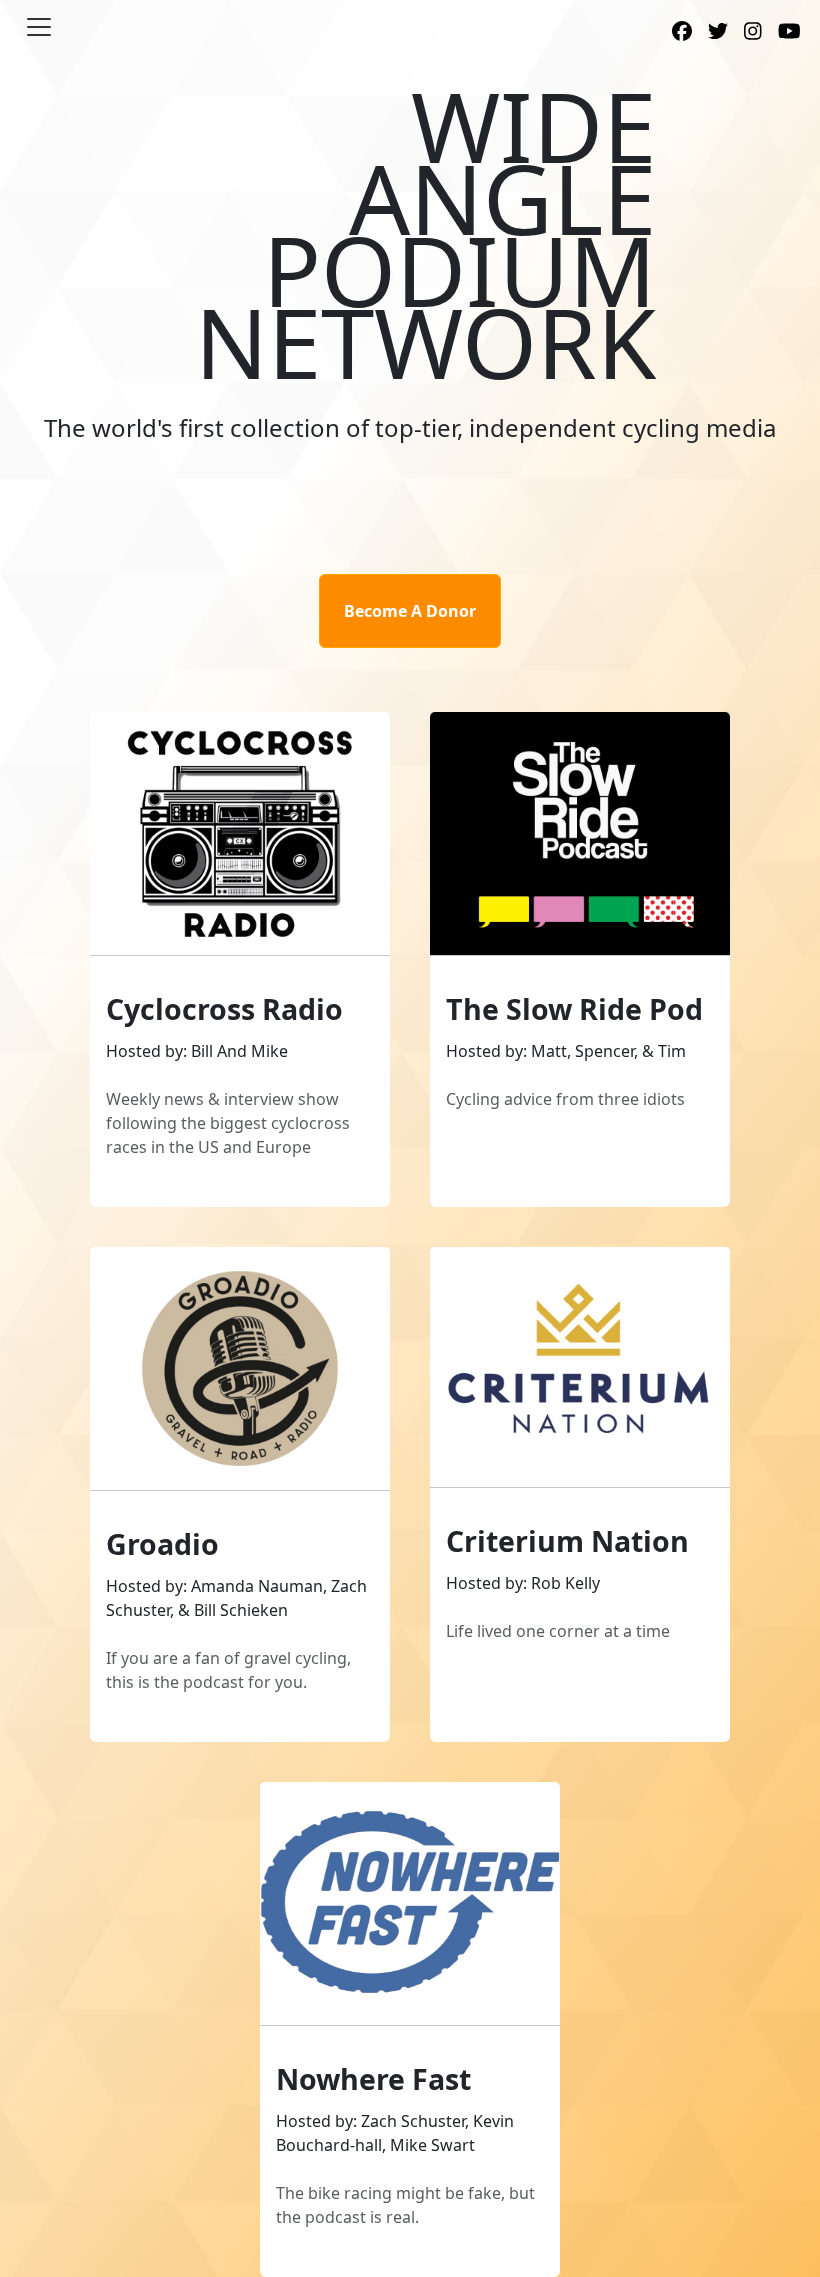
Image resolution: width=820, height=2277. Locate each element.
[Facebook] (682, 33)
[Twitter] (718, 33)
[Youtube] (789, 33)
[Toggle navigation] (39, 27)
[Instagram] (753, 33)
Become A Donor (410, 611)
